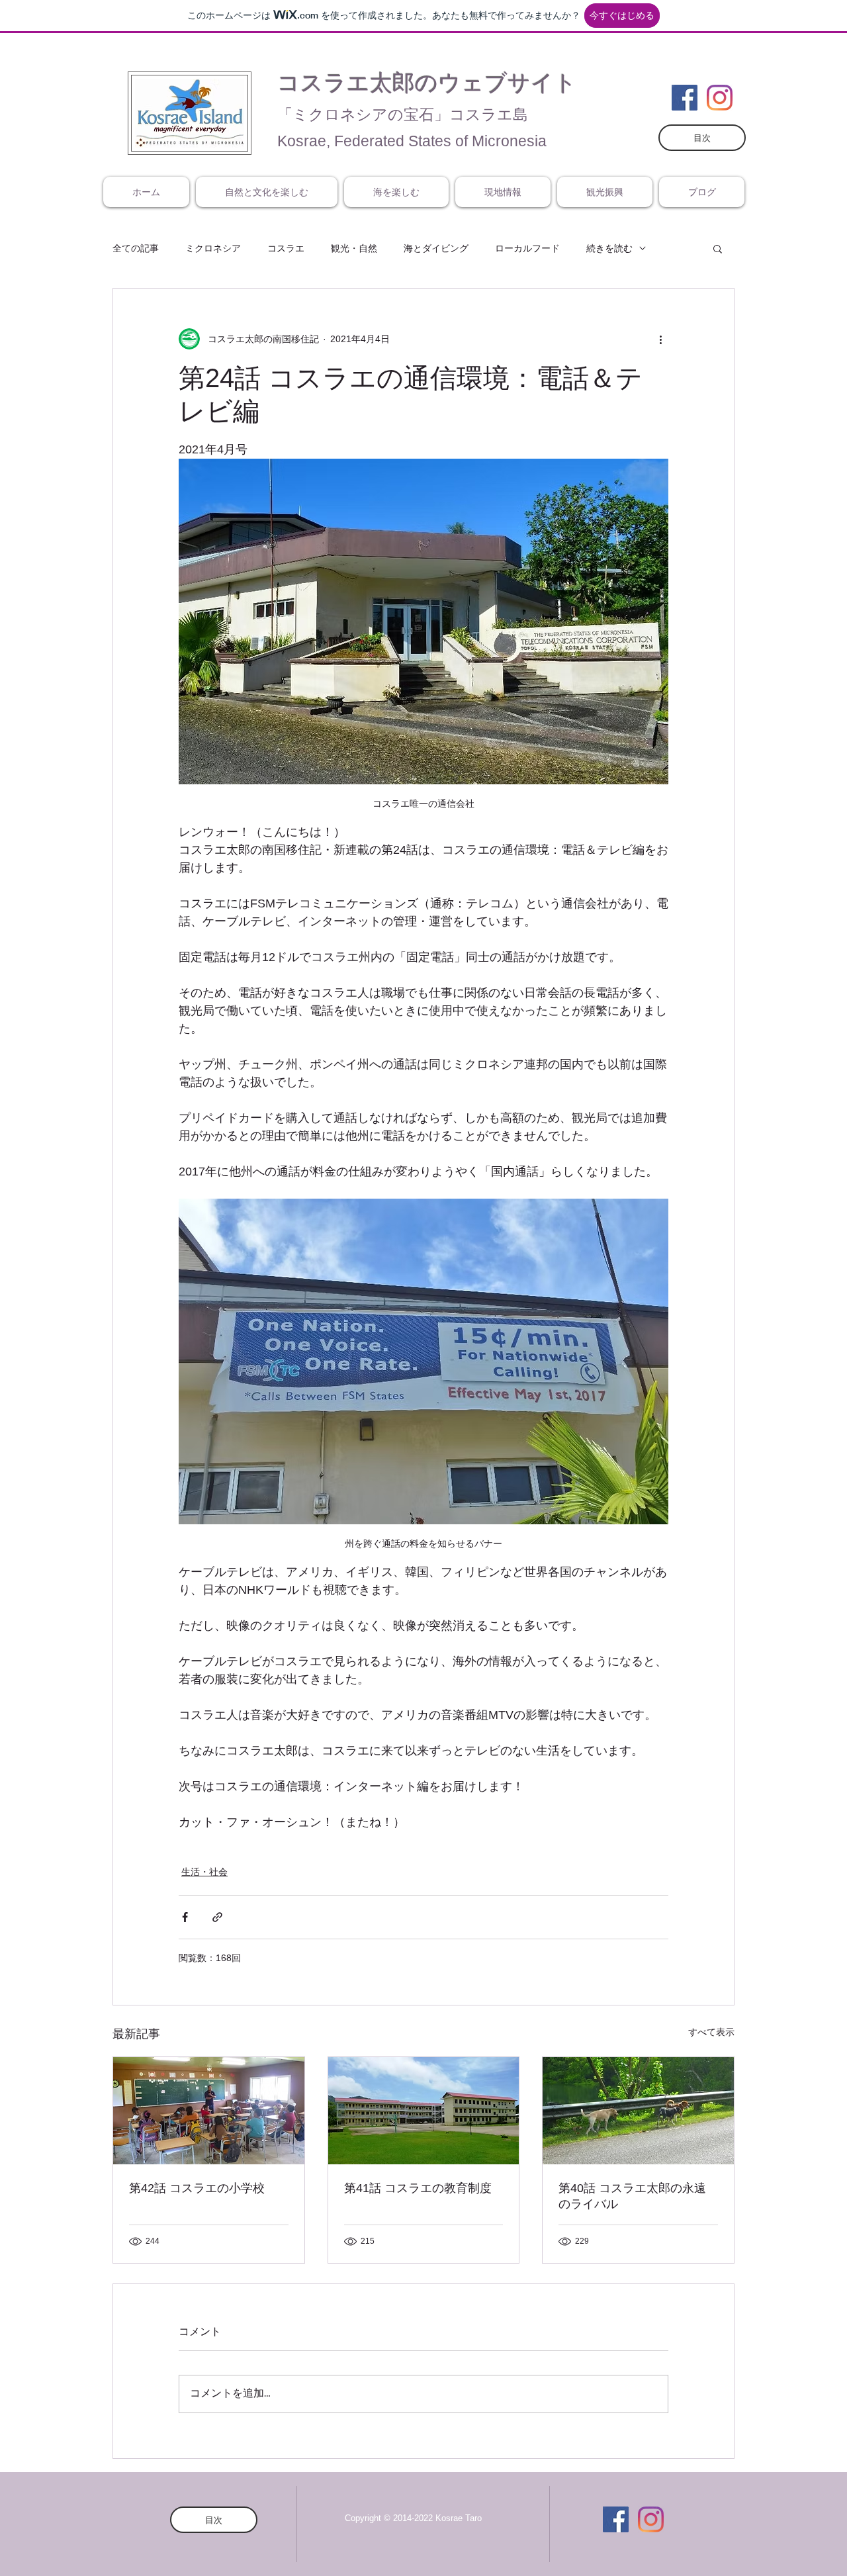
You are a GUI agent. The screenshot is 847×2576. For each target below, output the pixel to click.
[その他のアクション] (660, 339)
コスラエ (286, 248)
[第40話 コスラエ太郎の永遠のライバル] (638, 2111)
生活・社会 (204, 1872)
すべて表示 (711, 2032)
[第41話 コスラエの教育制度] (424, 2111)
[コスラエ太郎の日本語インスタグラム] (720, 98)
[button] (718, 248)
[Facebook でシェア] (185, 1917)
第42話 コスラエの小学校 (197, 2188)
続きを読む (609, 248)
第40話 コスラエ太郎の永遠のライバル (632, 2196)
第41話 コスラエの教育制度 (418, 2188)
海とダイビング (436, 248)
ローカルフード (527, 248)
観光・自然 (354, 248)
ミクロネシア (213, 248)
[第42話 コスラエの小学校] (209, 2111)
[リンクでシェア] (217, 1917)
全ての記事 (136, 248)
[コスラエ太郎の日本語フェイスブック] (685, 98)
